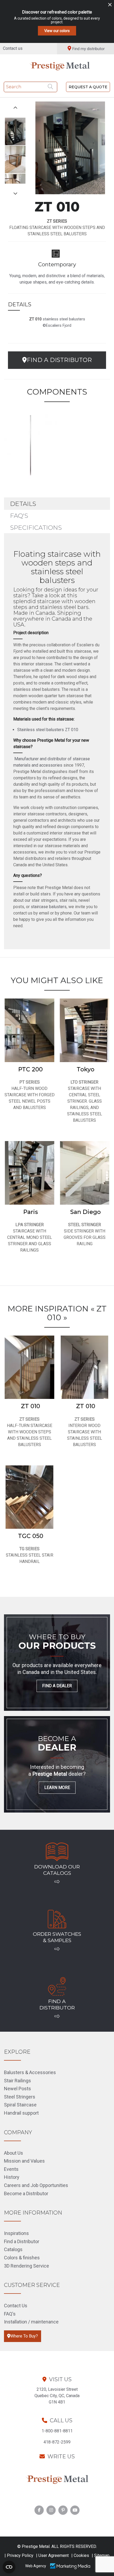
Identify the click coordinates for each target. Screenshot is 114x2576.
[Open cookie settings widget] (9, 2567)
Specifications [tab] (36, 528)
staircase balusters (49, 907)
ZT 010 (30, 1406)
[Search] (51, 87)
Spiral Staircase (20, 2105)
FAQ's (10, 2314)
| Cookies (80, 2555)
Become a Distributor (26, 2193)
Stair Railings (17, 2081)
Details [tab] (23, 504)
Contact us (13, 48)
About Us (14, 2153)
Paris (31, 1212)
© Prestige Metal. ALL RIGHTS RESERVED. (57, 2546)
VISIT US (60, 2379)
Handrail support (21, 2113)
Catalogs (13, 2249)
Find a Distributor (22, 2241)
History (12, 2177)
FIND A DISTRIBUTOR (59, 360)
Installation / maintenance (31, 2322)
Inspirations (16, 2233)
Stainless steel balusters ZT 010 (48, 730)
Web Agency (36, 2566)
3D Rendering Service (27, 2266)
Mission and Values (24, 2161)
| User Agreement (52, 2555)
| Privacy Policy (19, 2555)
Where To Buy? (24, 2336)
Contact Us (16, 2306)
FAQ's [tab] (19, 516)
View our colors (57, 31)
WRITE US (61, 2456)
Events (11, 2169)
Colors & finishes (22, 2258)
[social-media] (39, 2510)
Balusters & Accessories (30, 2072)
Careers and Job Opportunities (36, 2185)
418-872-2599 (57, 2442)
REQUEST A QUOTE (88, 87)
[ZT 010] (30, 444)
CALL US (61, 2420)
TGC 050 (31, 1536)
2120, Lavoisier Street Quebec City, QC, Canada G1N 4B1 (57, 2396)
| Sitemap (101, 2555)
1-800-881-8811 (57, 2431)
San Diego (85, 1212)
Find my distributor (89, 49)
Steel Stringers (20, 2097)
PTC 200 (30, 1069)
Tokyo (85, 1069)
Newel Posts (17, 2089)
